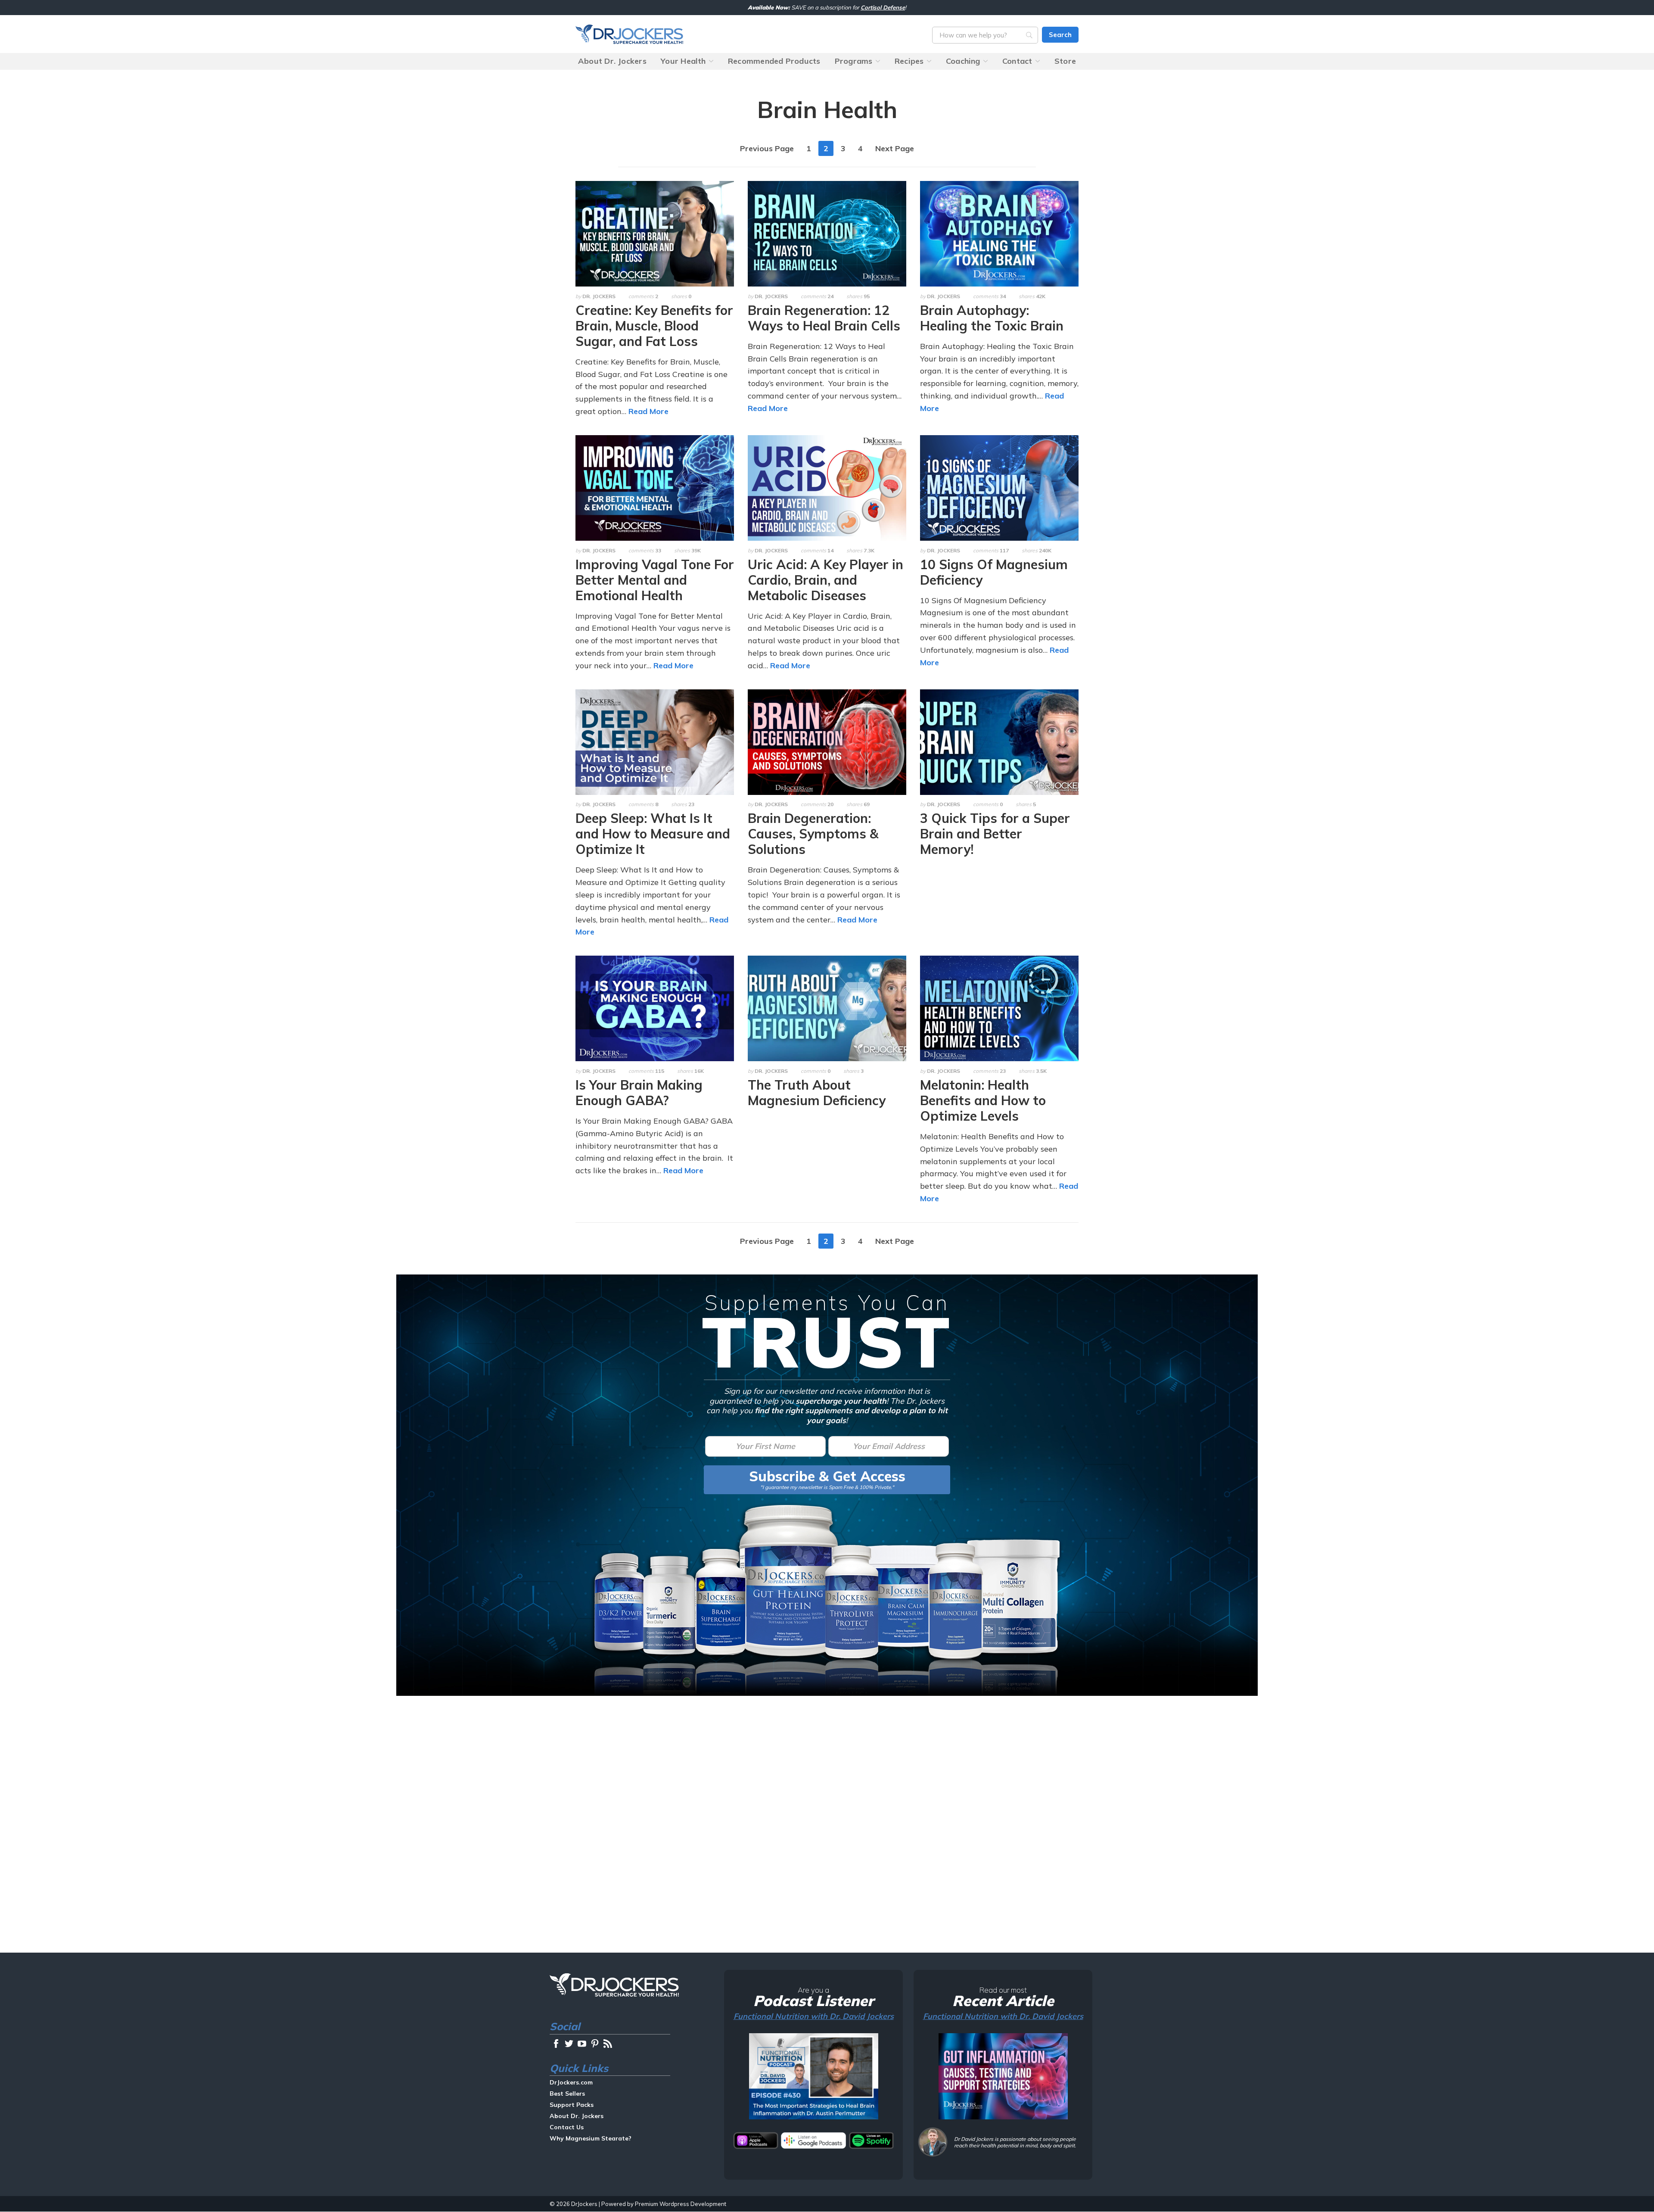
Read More (648, 411)
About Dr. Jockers (612, 61)
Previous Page (767, 148)
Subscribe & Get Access (827, 1476)
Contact (1017, 61)
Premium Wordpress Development (681, 2204)
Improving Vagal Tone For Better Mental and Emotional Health (655, 580)
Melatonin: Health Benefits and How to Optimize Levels (983, 1100)
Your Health (683, 61)
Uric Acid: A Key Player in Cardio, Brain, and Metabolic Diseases (825, 580)
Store (1065, 61)
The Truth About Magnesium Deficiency (817, 1093)
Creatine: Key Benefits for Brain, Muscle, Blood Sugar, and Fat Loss (654, 326)
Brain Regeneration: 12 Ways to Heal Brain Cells (824, 318)
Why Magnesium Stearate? (591, 2138)
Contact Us (567, 2127)
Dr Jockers (614, 1985)
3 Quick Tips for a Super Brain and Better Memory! (995, 834)
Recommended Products (774, 61)
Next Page (895, 148)
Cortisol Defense (883, 7)
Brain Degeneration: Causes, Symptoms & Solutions (813, 834)
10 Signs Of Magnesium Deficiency (994, 572)
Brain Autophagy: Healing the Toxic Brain (992, 318)
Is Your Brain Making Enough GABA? (639, 1093)
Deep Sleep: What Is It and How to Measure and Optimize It (653, 834)
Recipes (909, 61)
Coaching (963, 61)
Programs (854, 61)
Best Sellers (567, 2094)
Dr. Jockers (599, 296)
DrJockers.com (629, 34)
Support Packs (572, 2105)
